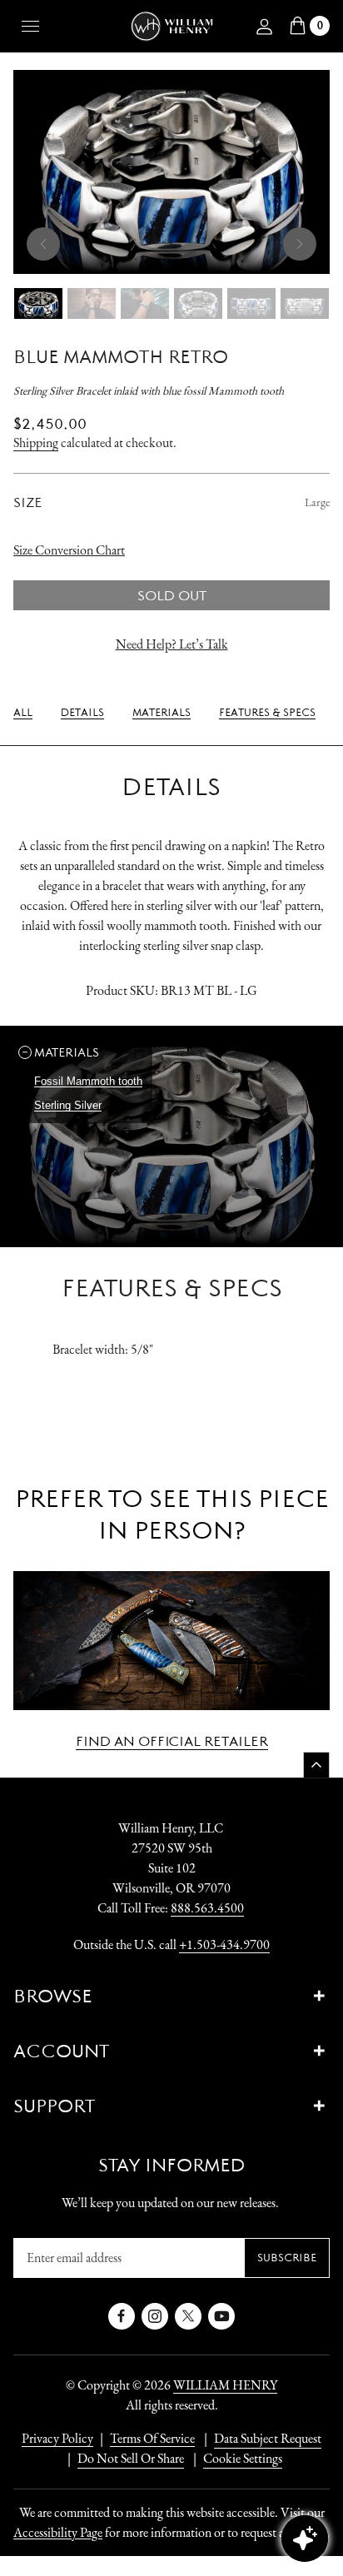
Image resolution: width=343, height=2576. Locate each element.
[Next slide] (300, 244)
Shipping (36, 443)
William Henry (225, 2385)
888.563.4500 (207, 1908)
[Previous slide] (43, 244)
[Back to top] (316, 1765)
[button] (83, 1052)
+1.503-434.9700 (224, 1944)
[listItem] (122, 2459)
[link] (23, 713)
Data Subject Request (268, 2438)
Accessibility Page (58, 2532)
